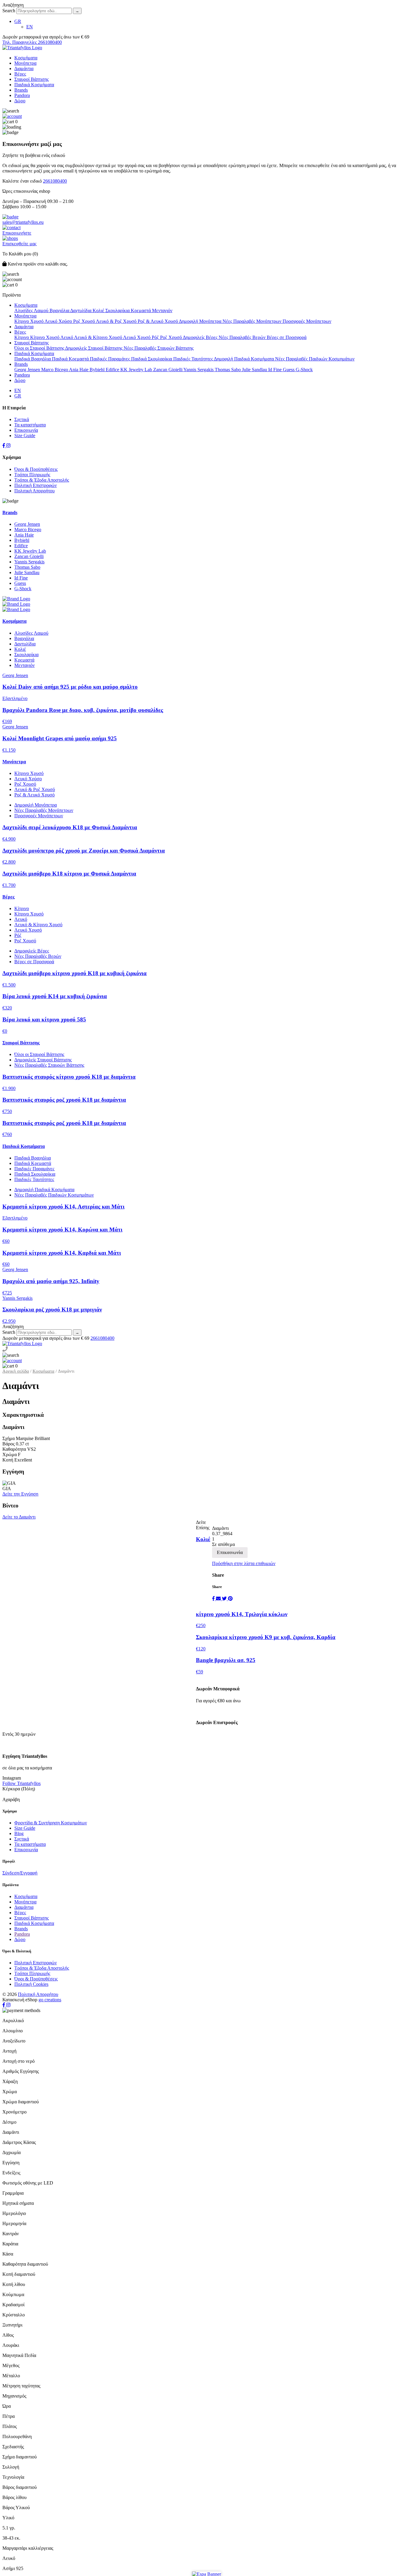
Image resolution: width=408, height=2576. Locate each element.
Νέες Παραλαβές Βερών (243, 337)
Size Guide (25, 436)
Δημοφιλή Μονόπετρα (201, 321)
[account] (12, 116)
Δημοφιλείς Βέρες (201, 337)
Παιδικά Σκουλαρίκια (152, 359)
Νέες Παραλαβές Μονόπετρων (253, 321)
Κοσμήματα (26, 58)
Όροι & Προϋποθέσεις (36, 469)
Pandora (22, 95)
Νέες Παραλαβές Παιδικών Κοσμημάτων (315, 359)
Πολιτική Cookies (31, 1984)
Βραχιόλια (60, 310)
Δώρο (20, 101)
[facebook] (4, 446)
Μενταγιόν (162, 310)
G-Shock (304, 370)
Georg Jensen (28, 370)
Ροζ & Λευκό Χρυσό (158, 321)
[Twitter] (225, 1599)
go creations (50, 2000)
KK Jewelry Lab (137, 370)
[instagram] (8, 446)
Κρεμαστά (141, 310)
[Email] (219, 1599)
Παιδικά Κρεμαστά (71, 359)
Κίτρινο (22, 337)
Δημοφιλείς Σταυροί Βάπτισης (94, 348)
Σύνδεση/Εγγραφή (20, 1873)
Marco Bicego (55, 370)
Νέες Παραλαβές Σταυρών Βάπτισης (159, 348)
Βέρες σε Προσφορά (287, 337)
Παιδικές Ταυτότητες (194, 359)
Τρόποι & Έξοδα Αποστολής (42, 480)
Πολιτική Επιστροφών (36, 485)
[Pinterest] (230, 1599)
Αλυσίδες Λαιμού (32, 310)
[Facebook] (214, 1599)
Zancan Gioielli (168, 370)
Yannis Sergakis (199, 370)
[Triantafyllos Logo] (22, 48)
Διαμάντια (24, 68)
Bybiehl (98, 370)
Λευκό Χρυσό (137, 337)
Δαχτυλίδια (81, 310)
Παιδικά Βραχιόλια (33, 359)
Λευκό (67, 337)
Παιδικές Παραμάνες (111, 359)
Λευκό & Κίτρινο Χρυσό (99, 337)
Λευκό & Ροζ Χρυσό (117, 321)
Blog (19, 1833)
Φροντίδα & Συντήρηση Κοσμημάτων (51, 1823)
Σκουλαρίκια (118, 310)
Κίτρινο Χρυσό (29, 321)
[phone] (5, 1349)
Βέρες (20, 74)
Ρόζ (156, 337)
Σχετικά (22, 419)
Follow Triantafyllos (22, 1783)
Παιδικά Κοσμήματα (34, 85)
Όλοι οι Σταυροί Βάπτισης (40, 348)
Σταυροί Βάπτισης (32, 79)
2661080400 (55, 181)
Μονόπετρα (25, 63)
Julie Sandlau (255, 370)
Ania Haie (79, 370)
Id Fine (276, 370)
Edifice (113, 370)
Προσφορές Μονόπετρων (307, 321)
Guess (289, 370)
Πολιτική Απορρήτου (34, 491)
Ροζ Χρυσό (85, 321)
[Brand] (204, 599)
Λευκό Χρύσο (59, 321)
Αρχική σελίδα (16, 1371)
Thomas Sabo (228, 370)
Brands (21, 90)
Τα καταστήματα (30, 425)
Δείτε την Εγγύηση (20, 1494)
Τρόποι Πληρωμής (32, 475)
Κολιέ (99, 310)
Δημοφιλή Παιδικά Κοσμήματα (244, 359)
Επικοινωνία (26, 430)
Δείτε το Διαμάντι (19, 1517)
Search (9, 11)
